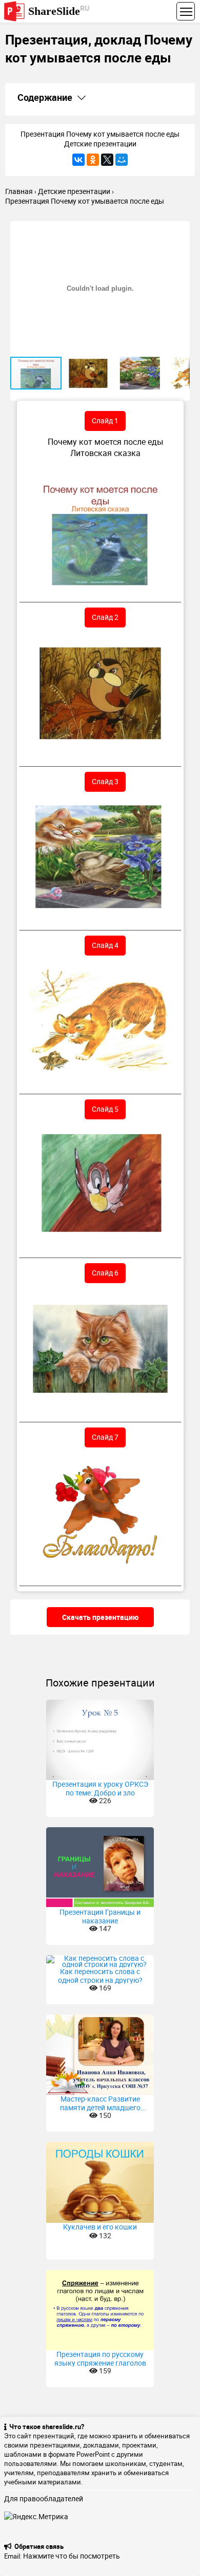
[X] (107, 160)
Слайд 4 (105, 945)
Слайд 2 (105, 617)
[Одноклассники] (93, 160)
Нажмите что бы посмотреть (72, 2556)
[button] (181, 230)
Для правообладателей (44, 2498)
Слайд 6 (105, 1273)
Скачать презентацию (100, 1617)
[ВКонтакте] (78, 160)
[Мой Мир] (122, 160)
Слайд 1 (105, 420)
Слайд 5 (105, 1109)
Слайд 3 (105, 781)
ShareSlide (59, 10)
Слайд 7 (105, 1437)
